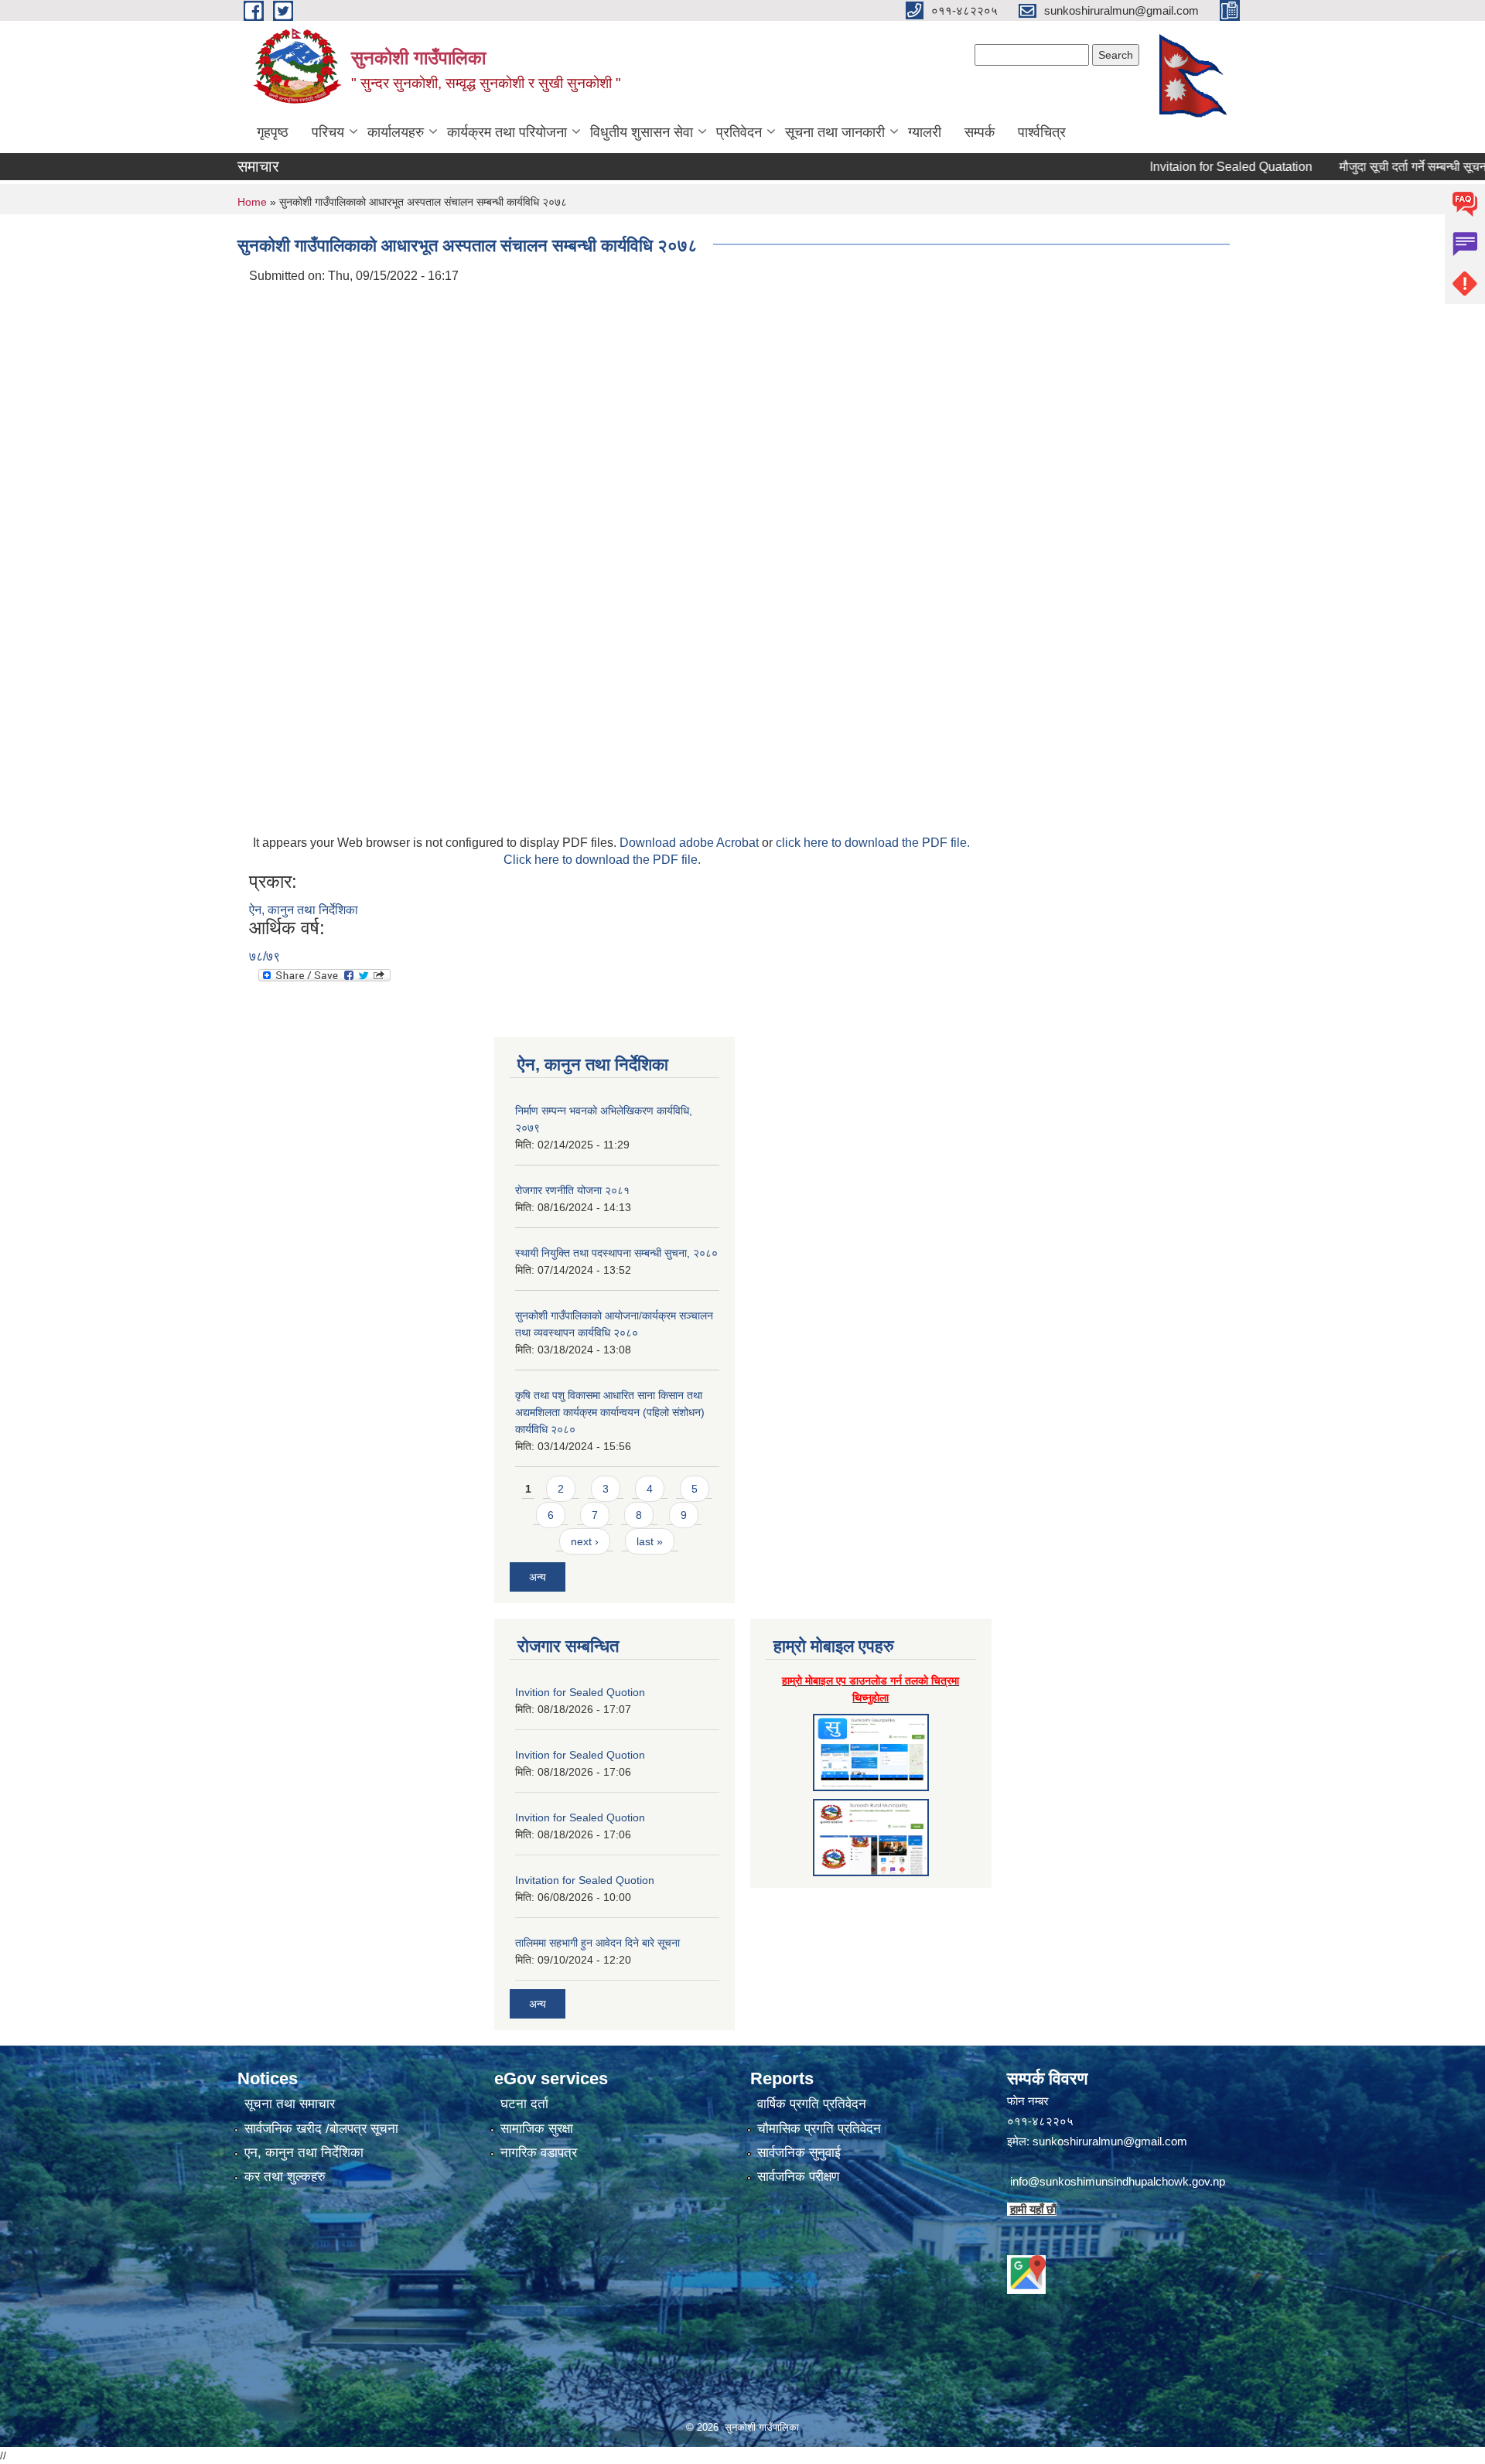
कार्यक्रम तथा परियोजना (507, 132)
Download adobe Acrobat (691, 843)
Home (252, 202)
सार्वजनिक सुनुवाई (799, 2153)
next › (585, 1541)
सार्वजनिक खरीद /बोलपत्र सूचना (321, 2129)
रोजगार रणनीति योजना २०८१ (572, 1190)
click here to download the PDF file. (873, 843)
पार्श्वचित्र (1042, 132)
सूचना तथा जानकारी (835, 132)
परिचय (328, 132)
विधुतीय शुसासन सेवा (642, 132)
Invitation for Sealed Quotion (585, 1880)
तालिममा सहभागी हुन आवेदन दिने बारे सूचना (597, 1943)
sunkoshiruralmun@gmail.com (1110, 2141)
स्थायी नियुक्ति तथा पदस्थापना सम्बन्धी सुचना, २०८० (616, 1253)
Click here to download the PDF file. (602, 860)
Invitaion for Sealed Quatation (1183, 167)
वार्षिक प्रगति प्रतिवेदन (812, 2104)
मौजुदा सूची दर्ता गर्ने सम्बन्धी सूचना (1367, 167)
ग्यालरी (925, 132)
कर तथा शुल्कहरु (285, 2177)
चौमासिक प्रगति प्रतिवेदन (819, 2129)
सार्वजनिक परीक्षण (798, 2177)
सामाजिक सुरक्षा (537, 2129)
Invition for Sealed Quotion (580, 1692)
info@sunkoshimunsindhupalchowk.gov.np (1118, 2181)
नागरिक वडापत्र (539, 2153)
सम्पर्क (980, 132)
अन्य (538, 1577)
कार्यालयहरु (396, 132)
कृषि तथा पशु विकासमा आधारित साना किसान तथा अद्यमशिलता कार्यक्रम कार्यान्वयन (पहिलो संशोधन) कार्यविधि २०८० (610, 1412)
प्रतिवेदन (739, 132)
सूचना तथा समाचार (290, 2104)
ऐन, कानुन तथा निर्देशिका (304, 910)
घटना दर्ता (524, 2104)
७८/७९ (265, 956)
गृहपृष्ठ (273, 132)
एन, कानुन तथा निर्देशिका (304, 2153)
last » (650, 1541)
